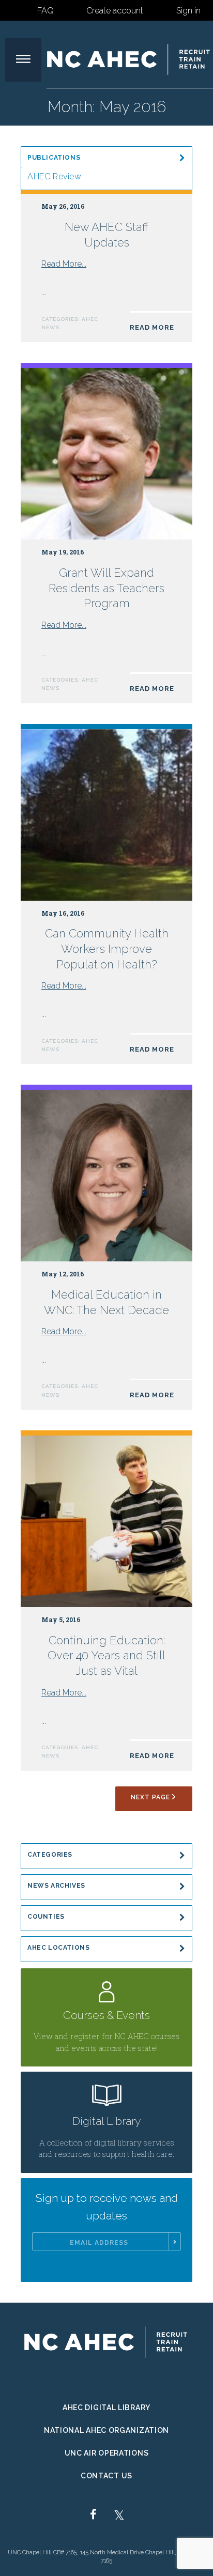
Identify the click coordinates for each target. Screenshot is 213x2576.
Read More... (64, 264)
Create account (115, 11)
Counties (46, 1917)
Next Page (150, 1797)
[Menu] (23, 60)
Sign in (188, 11)
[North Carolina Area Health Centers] (129, 59)
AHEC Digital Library (106, 2408)
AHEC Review (55, 176)
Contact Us (106, 2476)
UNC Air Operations (107, 2453)
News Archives (56, 1886)
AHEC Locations (59, 1948)
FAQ (45, 11)
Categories (50, 1855)
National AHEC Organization (106, 2430)
